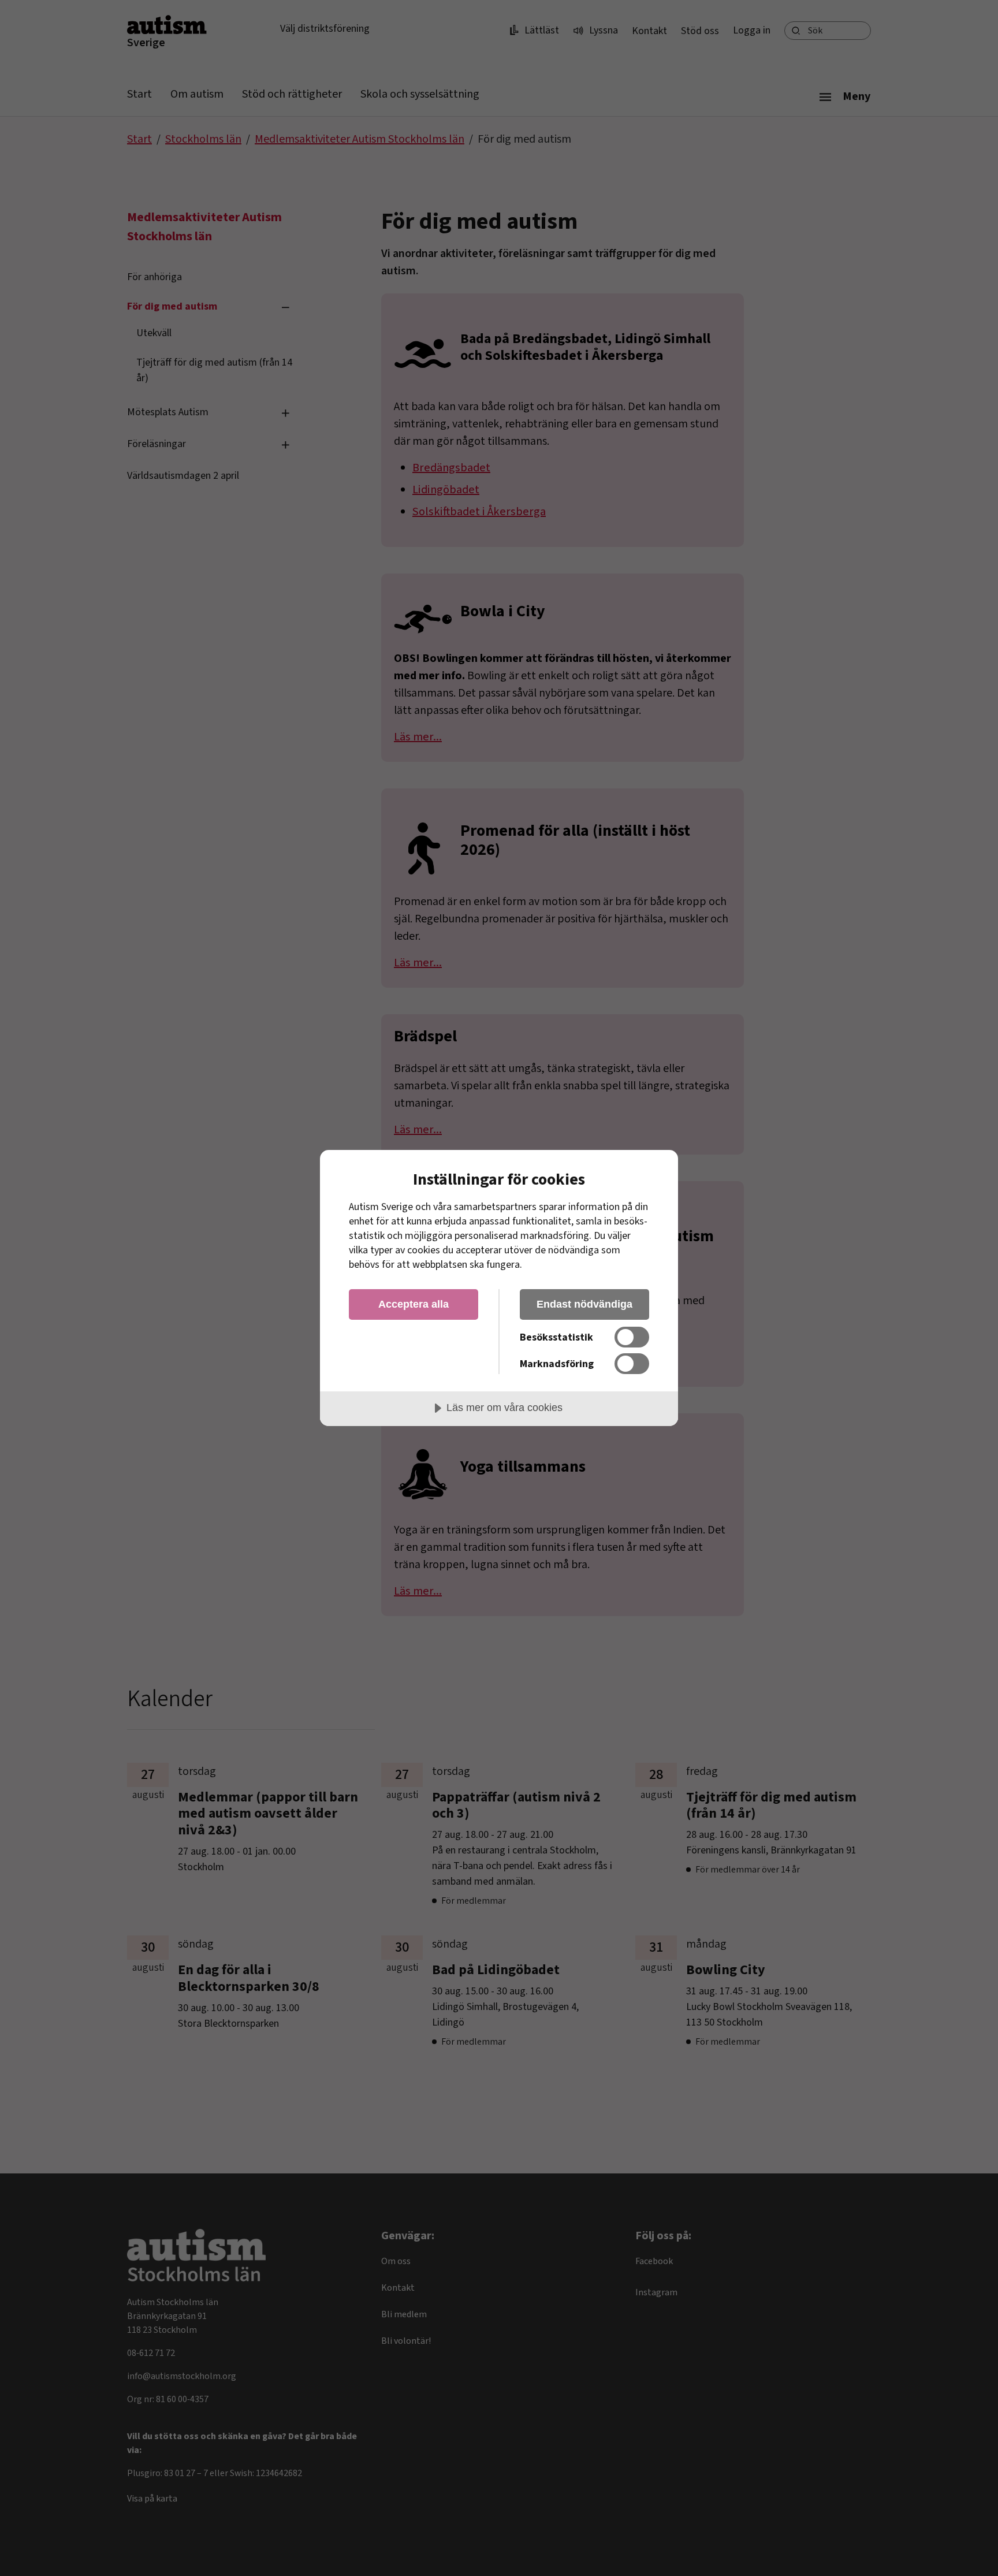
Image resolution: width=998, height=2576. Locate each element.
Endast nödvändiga (584, 1304)
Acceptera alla (414, 1304)
